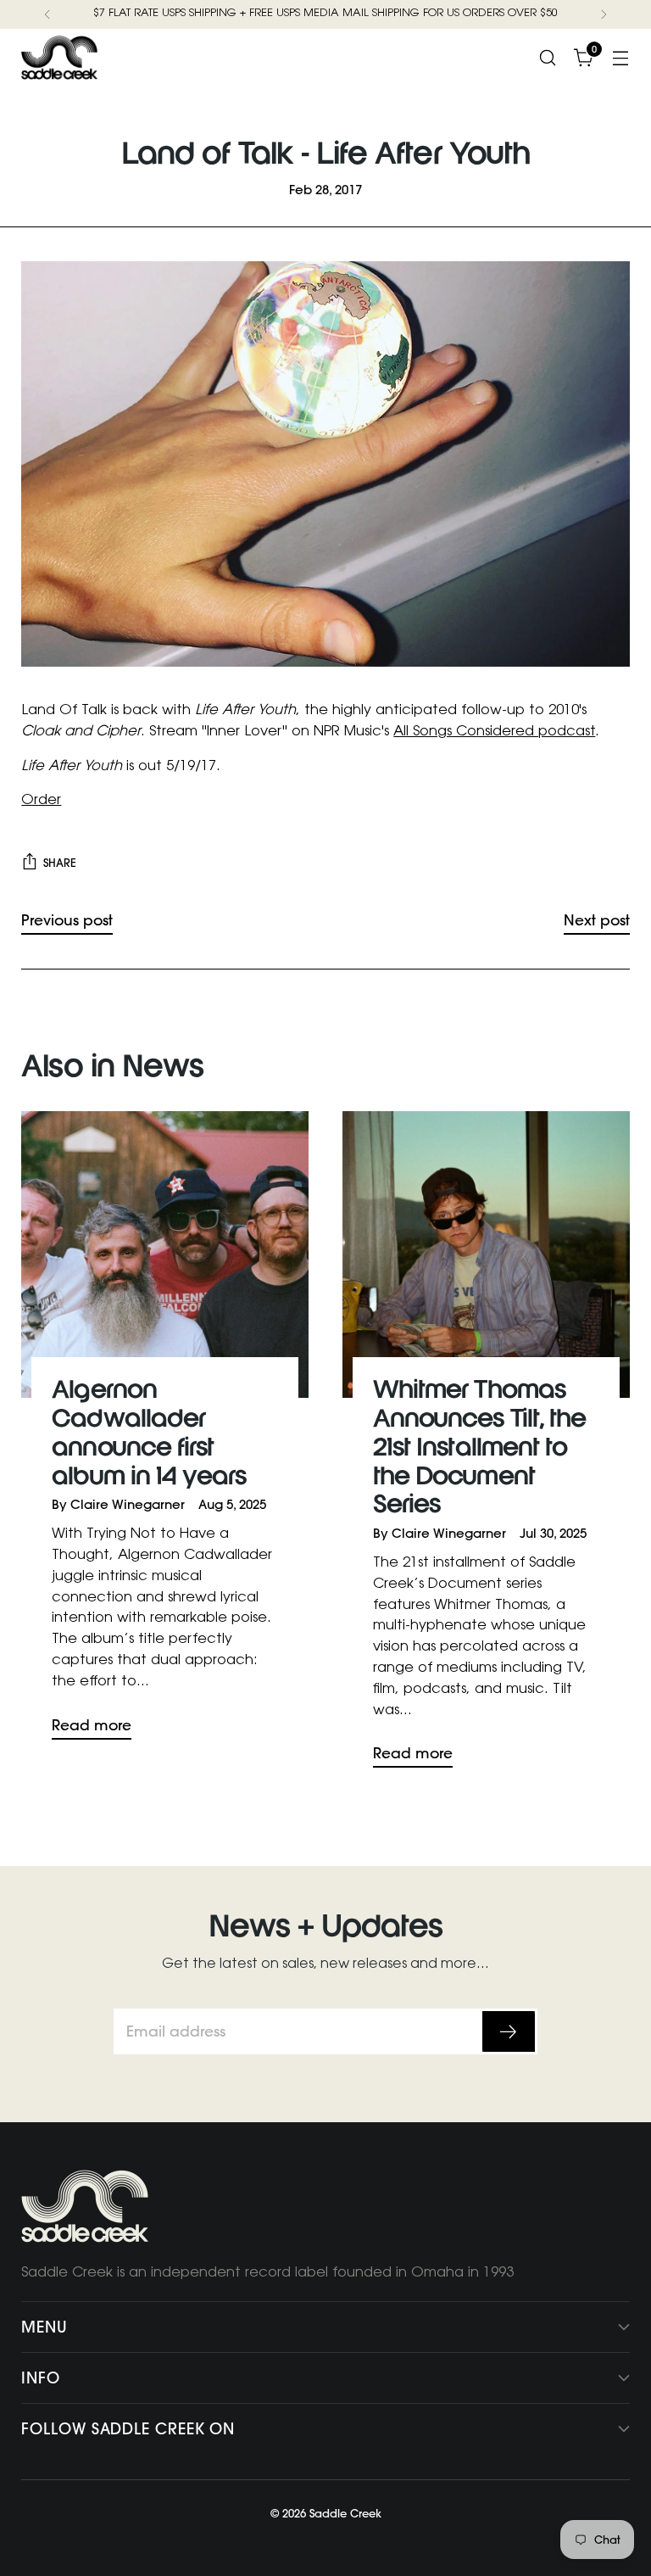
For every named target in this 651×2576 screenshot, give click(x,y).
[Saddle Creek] (59, 58)
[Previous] (47, 14)
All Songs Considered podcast (494, 732)
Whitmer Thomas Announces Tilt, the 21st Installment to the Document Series (479, 1448)
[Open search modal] (548, 57)
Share (60, 863)
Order (41, 801)
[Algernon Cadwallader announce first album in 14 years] (165, 1255)
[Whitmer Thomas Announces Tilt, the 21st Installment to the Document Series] (486, 1255)
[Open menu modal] (621, 57)
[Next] (604, 14)
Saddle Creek (345, 2513)
